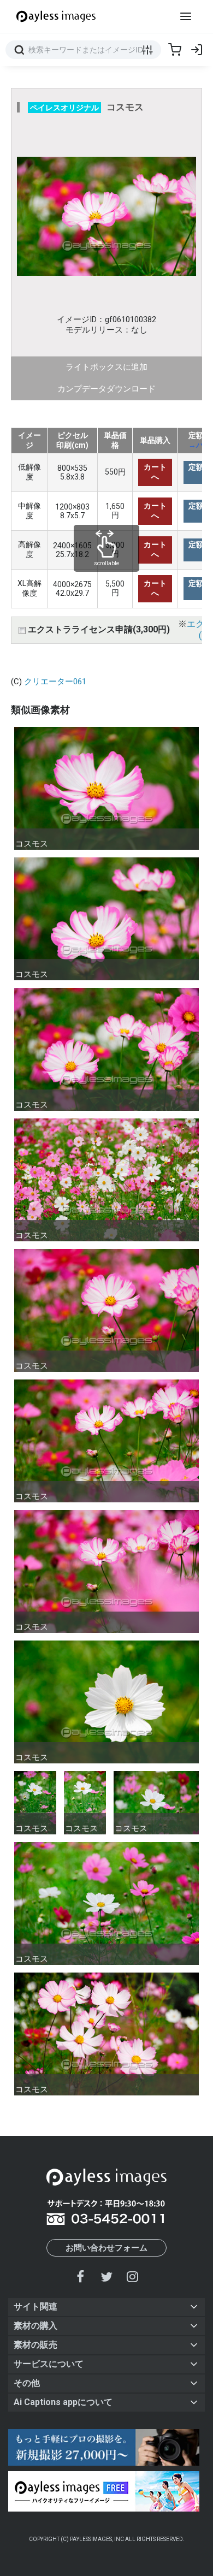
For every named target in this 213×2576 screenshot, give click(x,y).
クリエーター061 (55, 682)
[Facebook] (81, 2276)
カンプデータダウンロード (106, 389)
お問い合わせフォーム (106, 2248)
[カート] (175, 50)
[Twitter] (106, 2276)
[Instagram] (132, 2276)
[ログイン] (197, 50)
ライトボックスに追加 (106, 367)
